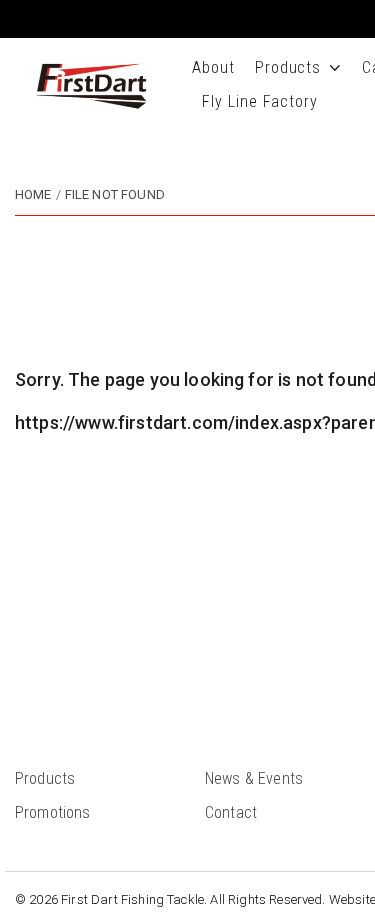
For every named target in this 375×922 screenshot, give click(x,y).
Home (33, 194)
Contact (231, 812)
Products (288, 67)
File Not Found (115, 194)
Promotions (53, 812)
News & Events (254, 778)
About (213, 67)
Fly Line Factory (260, 101)
